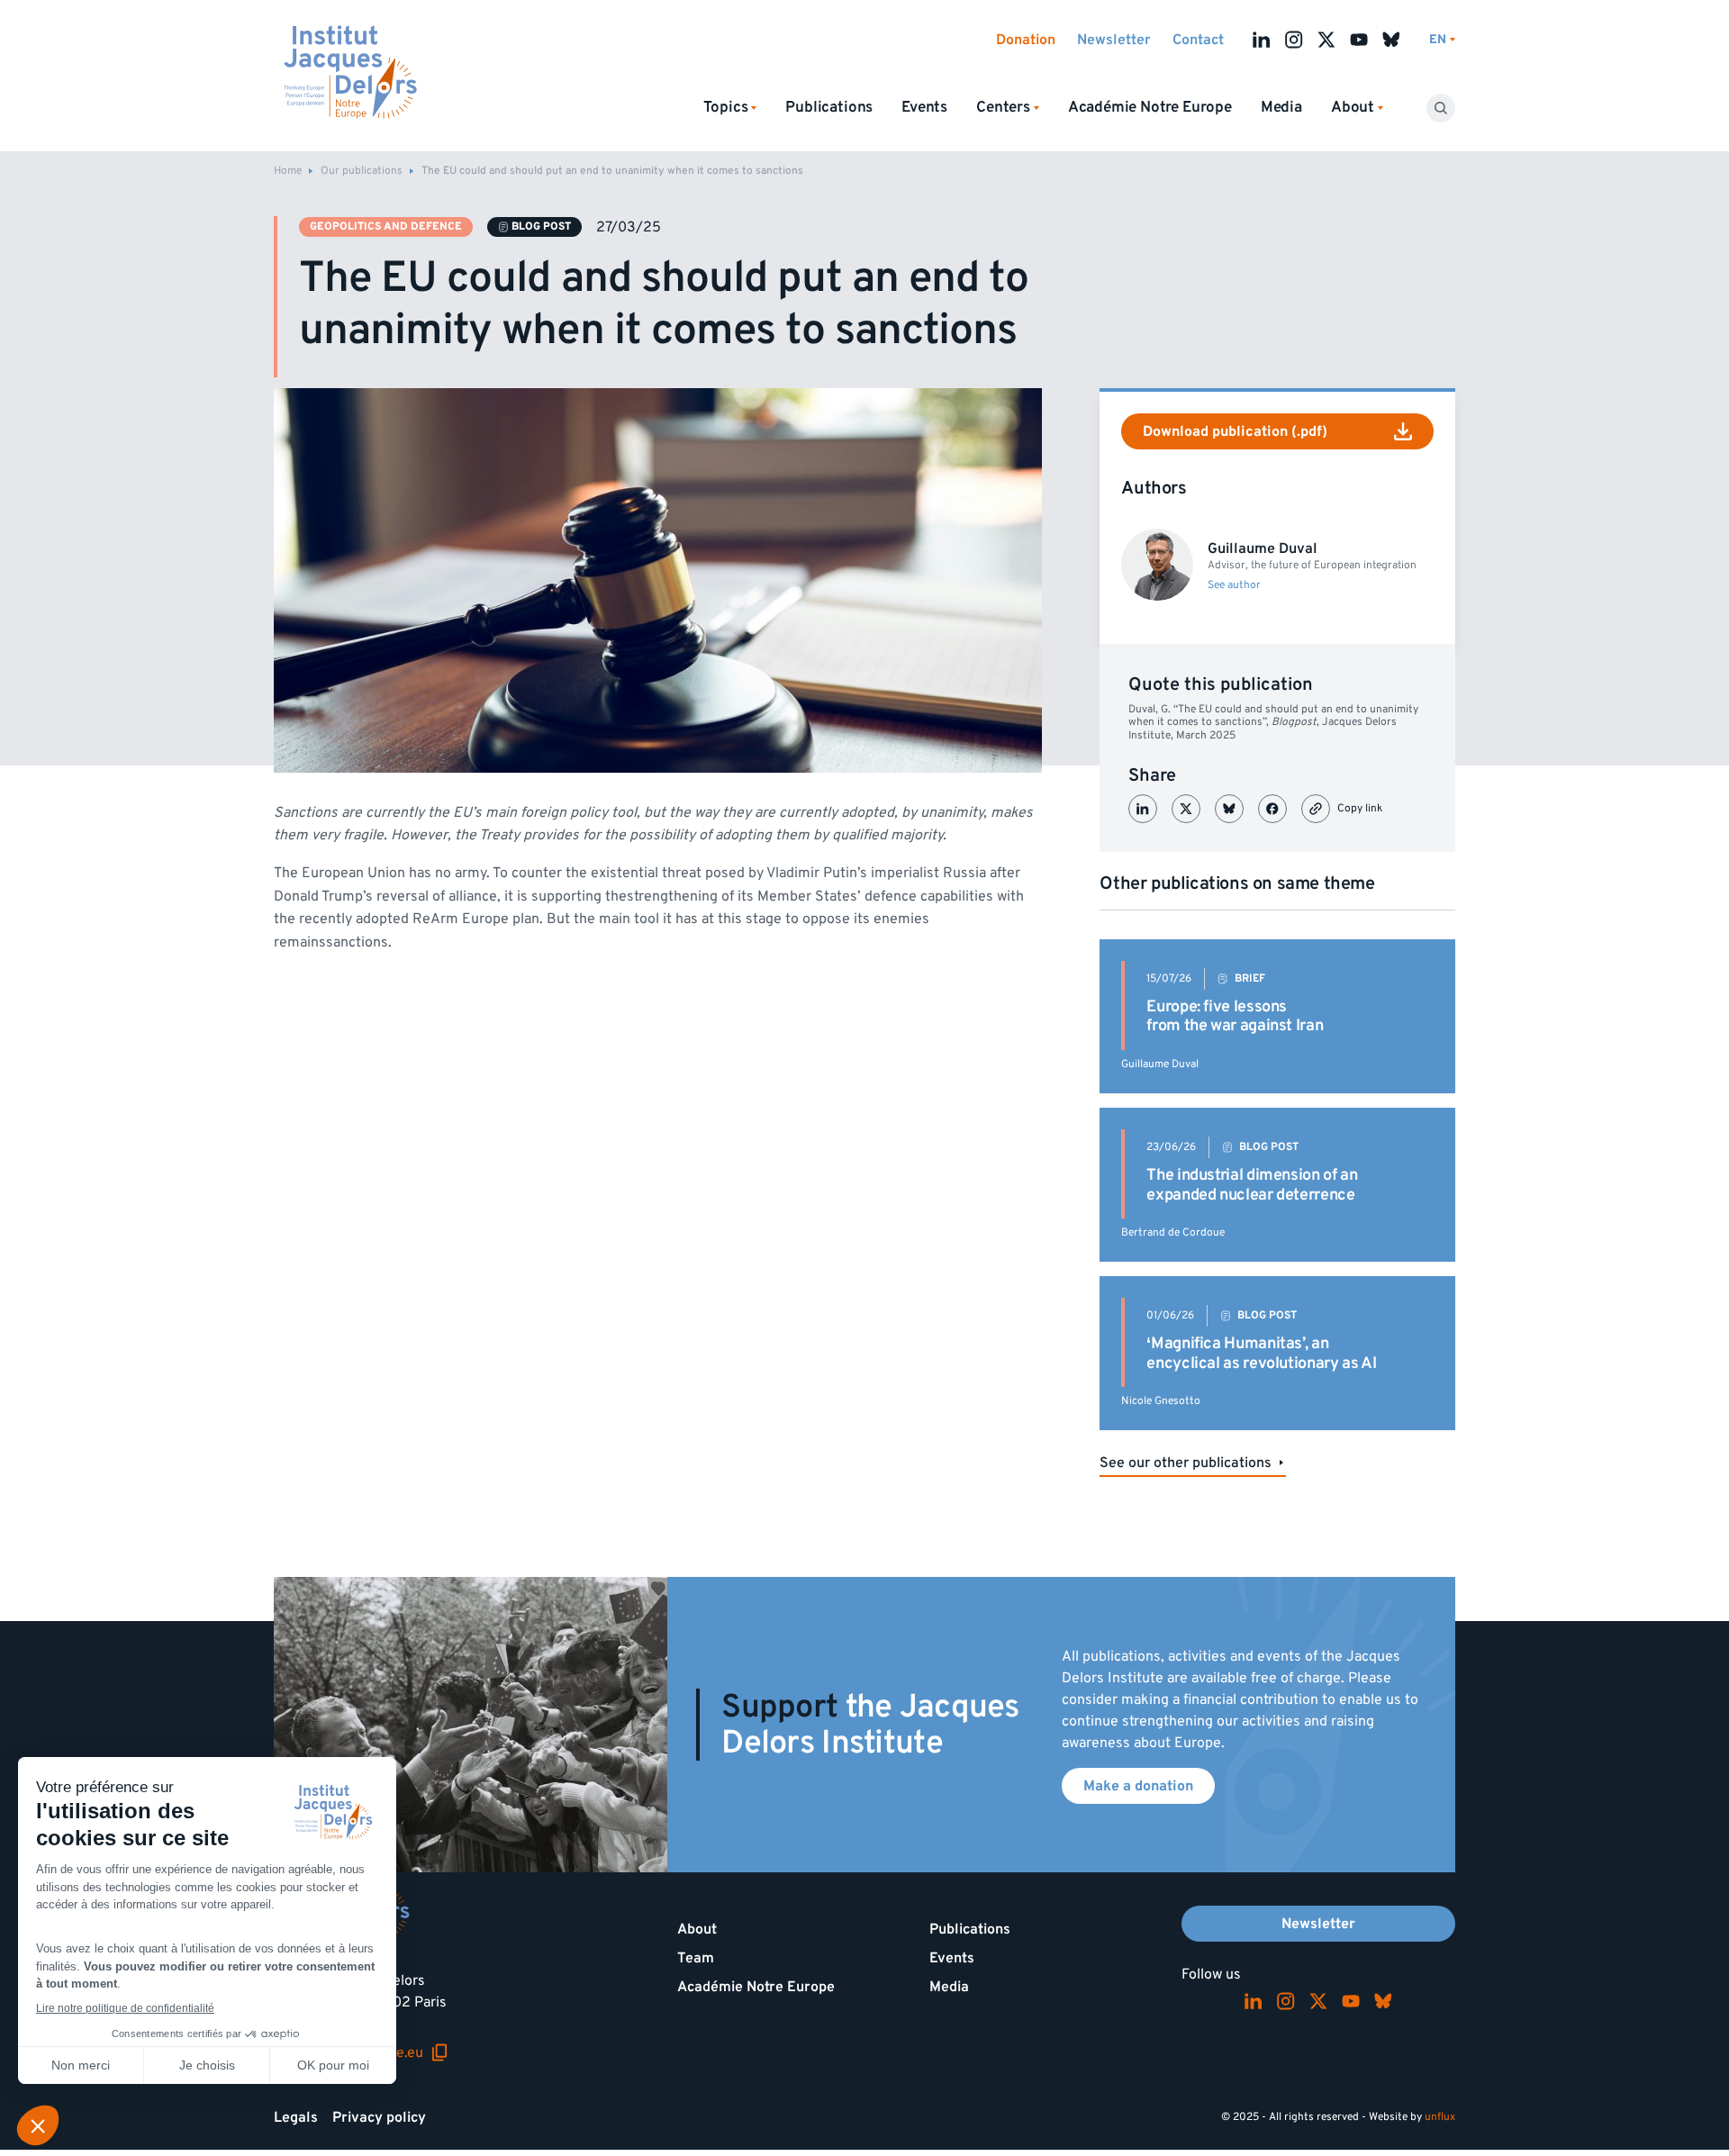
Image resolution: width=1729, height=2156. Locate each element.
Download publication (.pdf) (1235, 431)
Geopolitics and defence (386, 226)
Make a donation (1138, 1786)
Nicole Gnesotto (1161, 1401)
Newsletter (1114, 40)
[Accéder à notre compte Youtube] (1359, 40)
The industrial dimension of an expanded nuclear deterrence (1252, 1185)
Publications (829, 107)
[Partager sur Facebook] (1272, 809)
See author (1234, 585)
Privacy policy (379, 2117)
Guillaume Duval (1160, 1064)
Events (924, 107)
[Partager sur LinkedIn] (1143, 809)
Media (1281, 107)
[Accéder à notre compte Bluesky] (1391, 40)
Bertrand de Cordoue (1173, 1232)
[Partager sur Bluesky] (1229, 809)
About (697, 1929)
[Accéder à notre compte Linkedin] (1262, 40)
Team (696, 1958)
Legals (296, 2117)
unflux (1440, 2117)
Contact (1198, 40)
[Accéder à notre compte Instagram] (1294, 40)
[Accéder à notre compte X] (1326, 40)
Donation (1026, 40)
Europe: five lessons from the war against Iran (1235, 1016)
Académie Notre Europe (1150, 107)
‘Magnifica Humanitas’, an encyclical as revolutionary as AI (1261, 1353)
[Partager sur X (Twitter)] (1186, 809)
